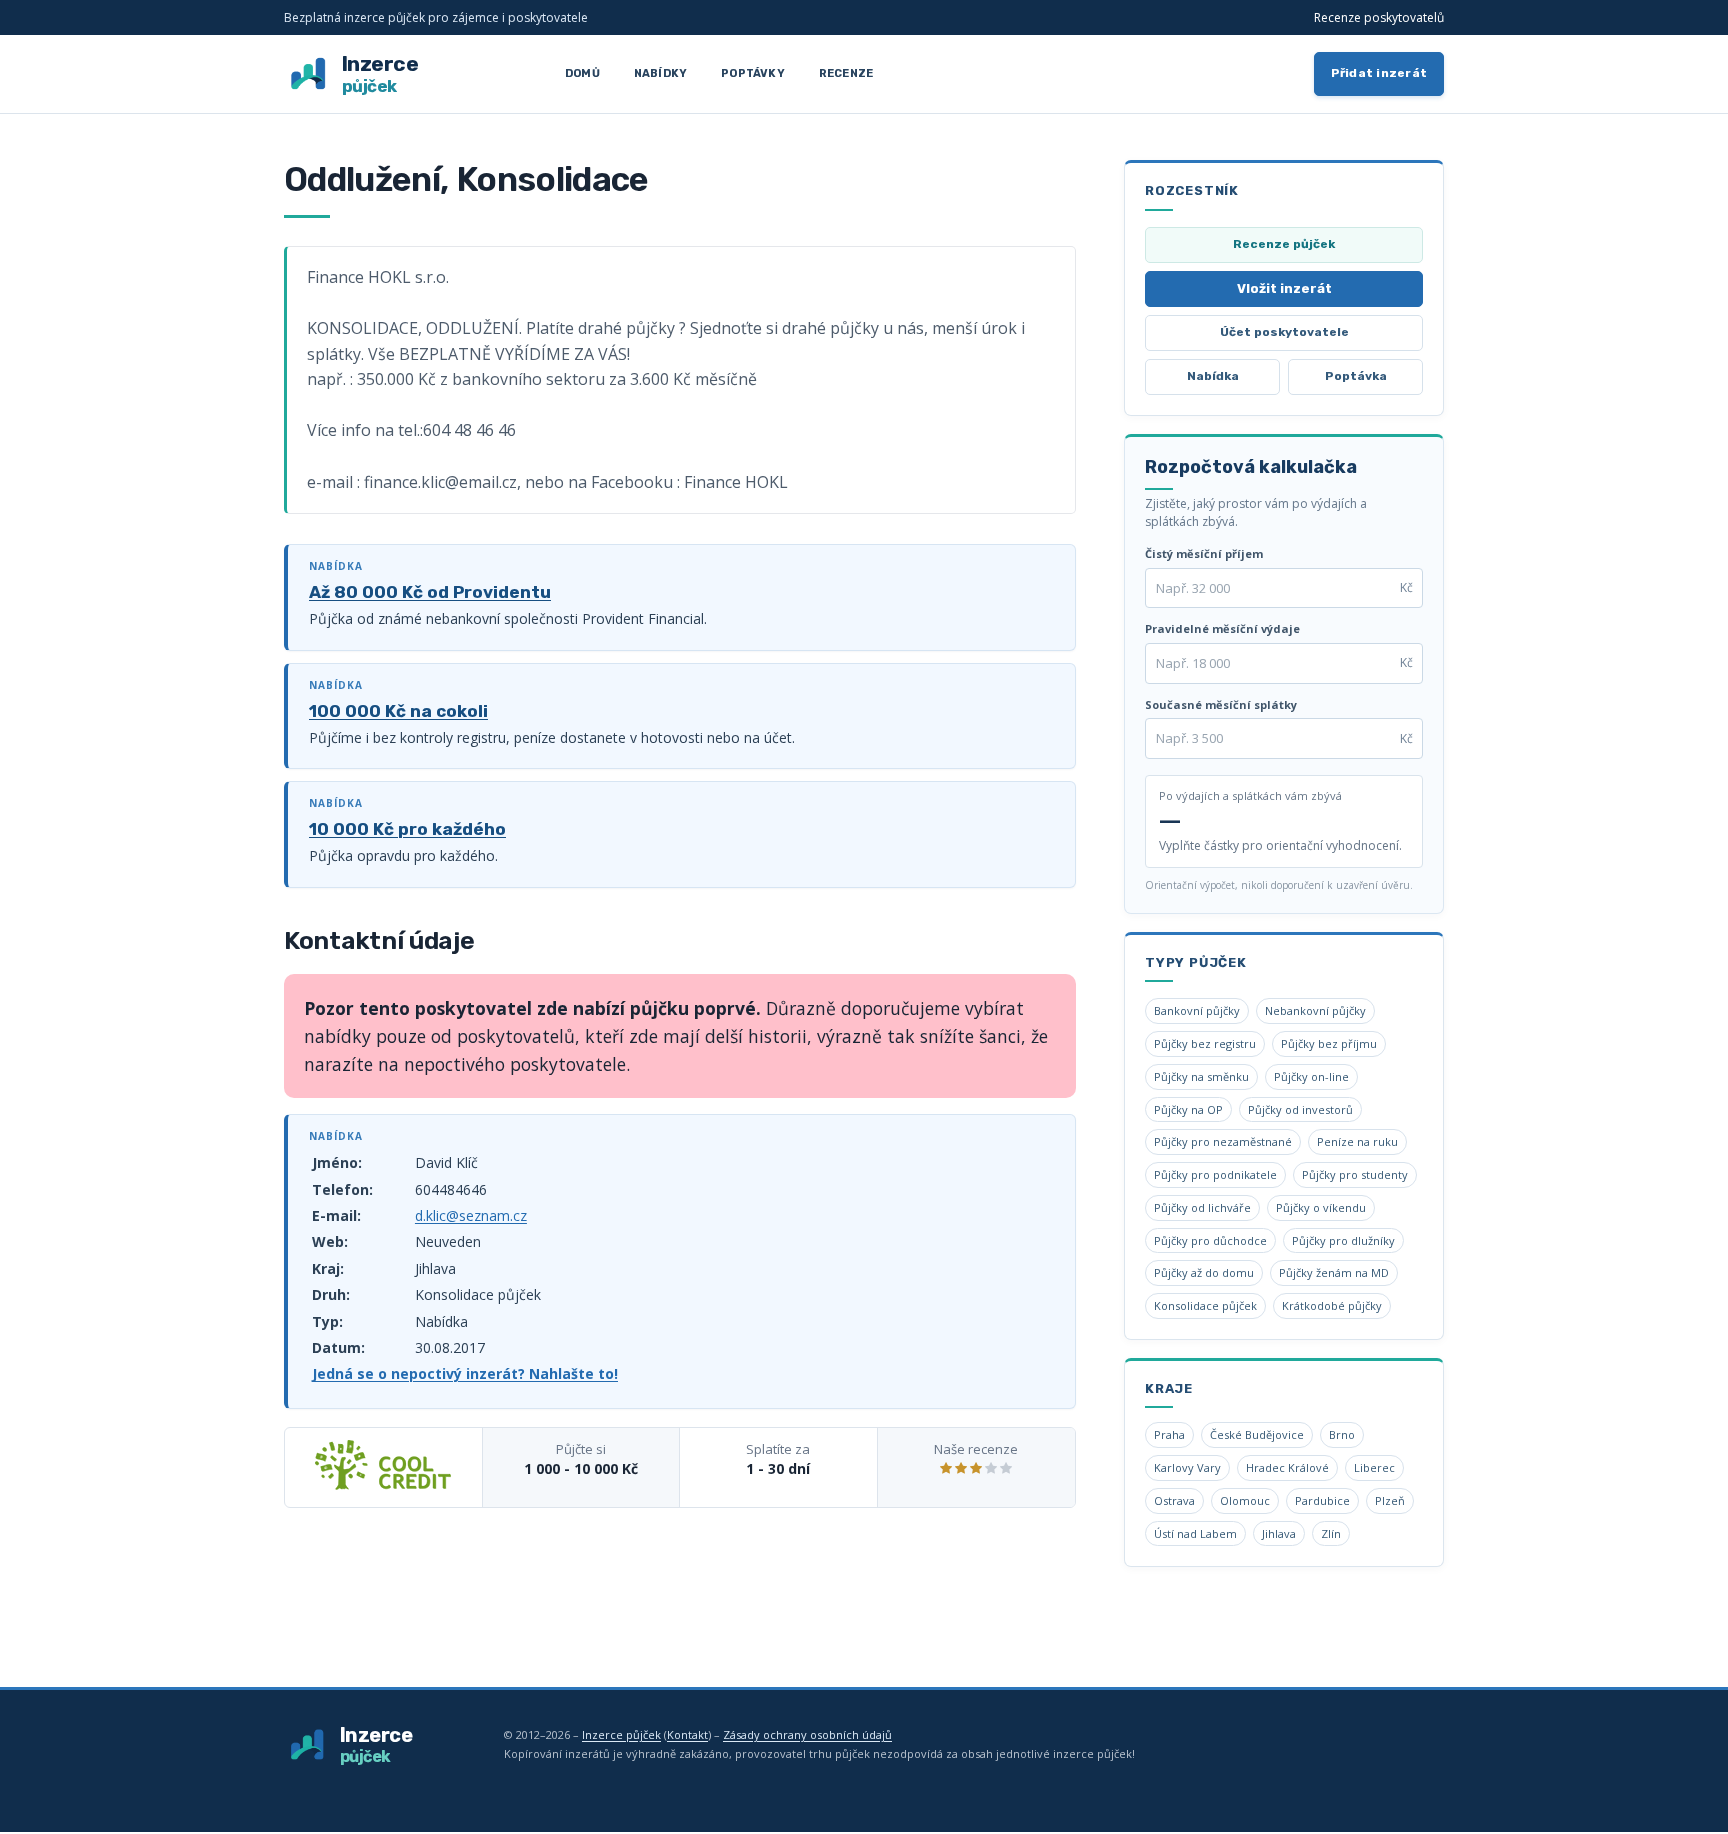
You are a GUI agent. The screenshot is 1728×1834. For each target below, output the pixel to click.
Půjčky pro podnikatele (1215, 1174)
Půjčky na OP (1188, 1109)
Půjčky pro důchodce (1210, 1240)
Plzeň (1390, 1500)
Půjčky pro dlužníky (1343, 1240)
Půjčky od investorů (1300, 1109)
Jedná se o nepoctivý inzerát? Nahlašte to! (465, 1373)
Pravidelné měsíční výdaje (1222, 628)
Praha (1169, 1434)
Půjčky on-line (1311, 1076)
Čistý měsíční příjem (1204, 553)
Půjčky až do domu (1204, 1272)
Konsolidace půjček (1205, 1305)
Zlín (1331, 1533)
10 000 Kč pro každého (407, 829)
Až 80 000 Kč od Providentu (430, 592)
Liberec (1374, 1467)
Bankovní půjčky (1197, 1010)
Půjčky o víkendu (1321, 1207)
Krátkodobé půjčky (1332, 1305)
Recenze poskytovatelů (1379, 17)
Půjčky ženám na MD (1334, 1272)
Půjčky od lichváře (1202, 1207)
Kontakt (687, 1734)
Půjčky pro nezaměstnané (1223, 1141)
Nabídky (660, 73)
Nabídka (1213, 376)
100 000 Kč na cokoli (398, 711)
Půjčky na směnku (1201, 1076)
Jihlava (1279, 1533)
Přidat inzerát (1379, 73)
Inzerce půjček (621, 1734)
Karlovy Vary (1187, 1467)
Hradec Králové (1287, 1467)
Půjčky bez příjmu (1329, 1043)
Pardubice (1322, 1500)
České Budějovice (1257, 1434)
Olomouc (1245, 1500)
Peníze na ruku (1357, 1141)
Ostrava (1174, 1500)
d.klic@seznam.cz (471, 1215)
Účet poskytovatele (1284, 332)
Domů (582, 73)
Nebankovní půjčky (1315, 1010)
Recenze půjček (1284, 244)
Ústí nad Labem (1195, 1533)
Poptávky (753, 73)
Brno (1342, 1434)
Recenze (846, 73)
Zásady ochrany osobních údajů (807, 1734)
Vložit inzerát (1284, 288)
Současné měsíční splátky (1221, 704)
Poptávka (1356, 376)
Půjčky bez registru (1205, 1043)
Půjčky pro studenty (1355, 1174)
